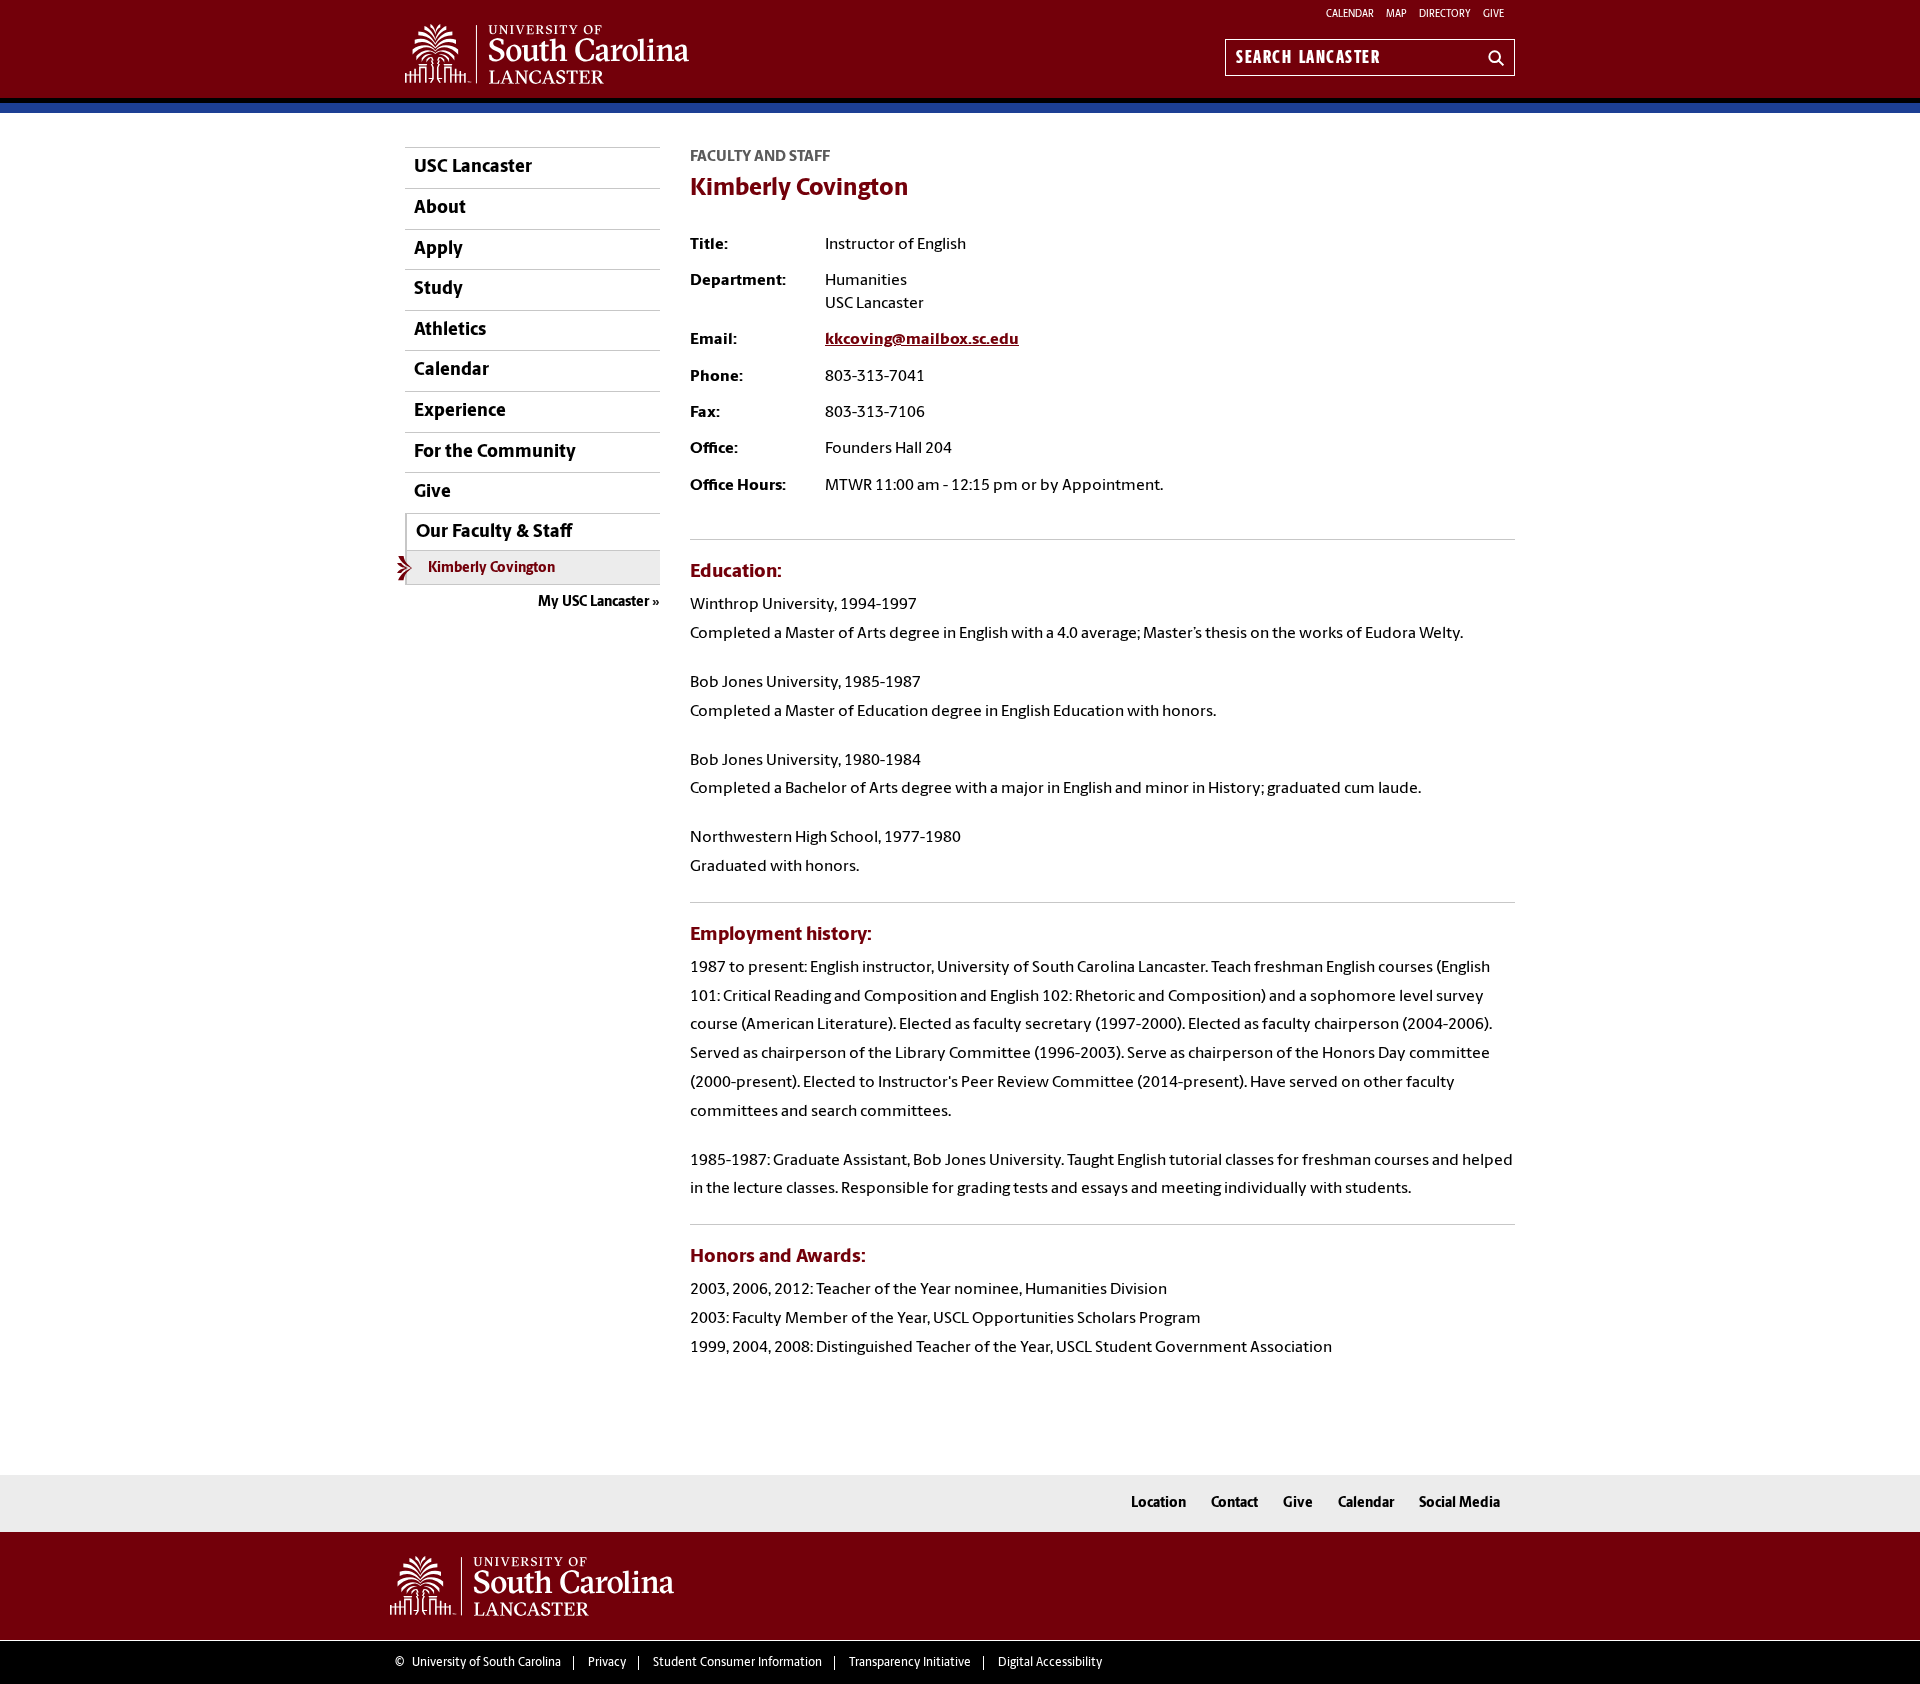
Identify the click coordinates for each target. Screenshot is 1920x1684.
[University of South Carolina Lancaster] (532, 1586)
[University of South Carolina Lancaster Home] (547, 54)
